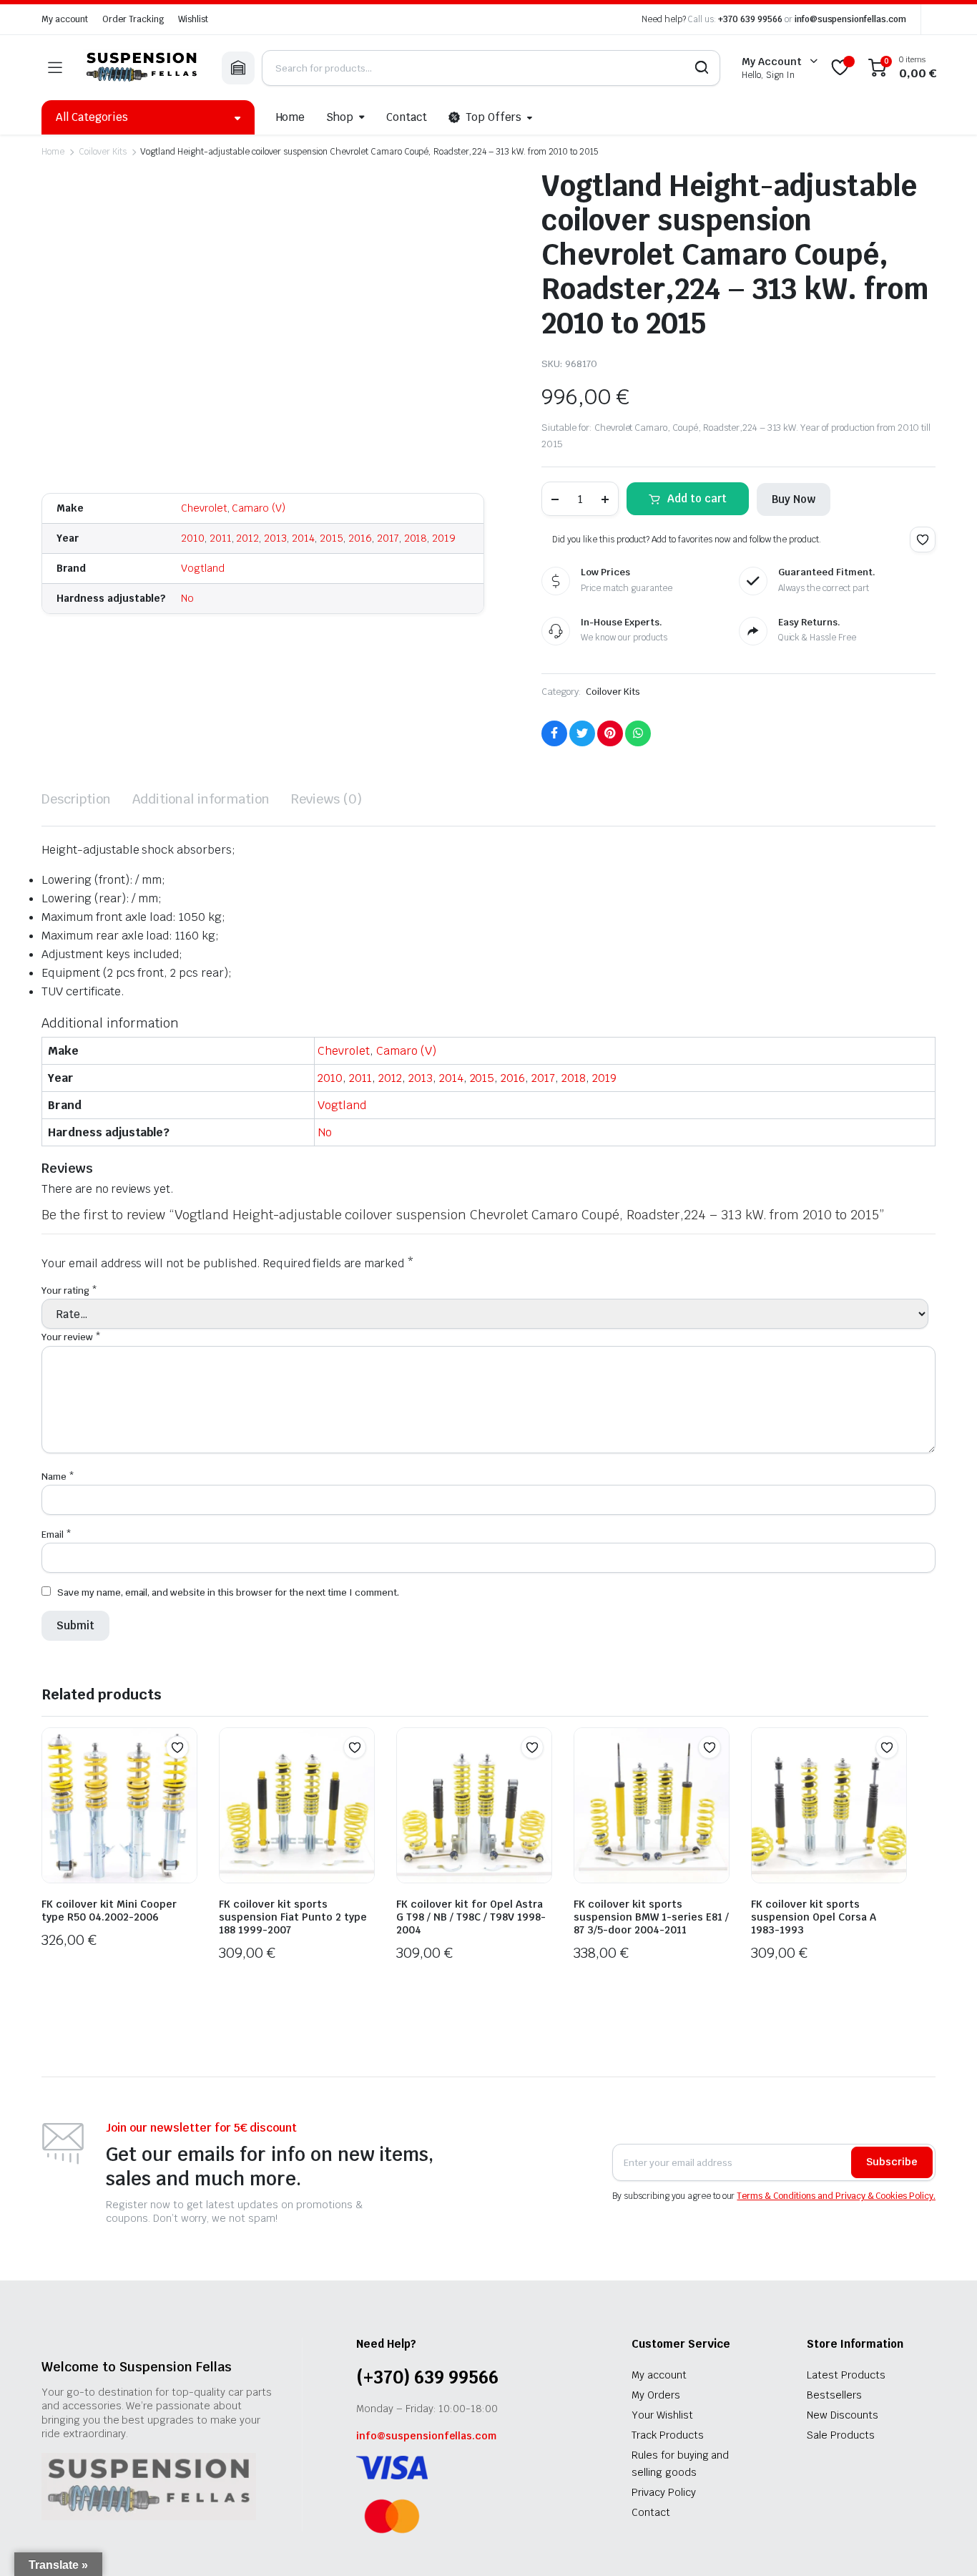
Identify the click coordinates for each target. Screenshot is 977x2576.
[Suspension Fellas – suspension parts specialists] (142, 68)
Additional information (201, 799)
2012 (247, 538)
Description (76, 799)
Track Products (668, 2435)
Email (57, 1535)
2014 (303, 538)
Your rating (69, 1291)
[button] (923, 540)
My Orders (656, 2395)
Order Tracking (133, 19)
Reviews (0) (327, 799)
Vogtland (203, 568)
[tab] (76, 799)
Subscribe (892, 2162)
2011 (221, 538)
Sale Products (841, 2435)
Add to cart (697, 498)
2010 (193, 538)
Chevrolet (204, 508)
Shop (340, 117)
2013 (275, 538)
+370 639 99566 (750, 19)
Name (58, 1477)
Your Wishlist (662, 2415)
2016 (360, 538)
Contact (407, 117)
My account (65, 19)
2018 (416, 538)
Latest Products (846, 2375)
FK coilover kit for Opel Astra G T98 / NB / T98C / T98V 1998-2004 (471, 1917)
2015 (332, 538)
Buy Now (794, 499)
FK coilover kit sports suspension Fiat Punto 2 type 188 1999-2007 (293, 1917)
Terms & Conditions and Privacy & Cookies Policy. (836, 2196)
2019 (444, 538)
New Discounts (843, 2415)
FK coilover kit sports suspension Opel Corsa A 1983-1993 (814, 1917)
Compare (185, 1775)
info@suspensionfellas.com (850, 19)
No (187, 598)
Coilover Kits (103, 152)
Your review (71, 1337)
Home (291, 117)
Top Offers (494, 117)
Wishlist (193, 19)
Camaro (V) (259, 508)
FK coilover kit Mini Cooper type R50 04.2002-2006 (109, 1911)
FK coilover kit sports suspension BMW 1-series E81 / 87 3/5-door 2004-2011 (651, 1917)
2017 (388, 538)
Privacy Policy (664, 2492)
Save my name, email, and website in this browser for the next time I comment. (228, 1592)
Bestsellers (834, 2395)
